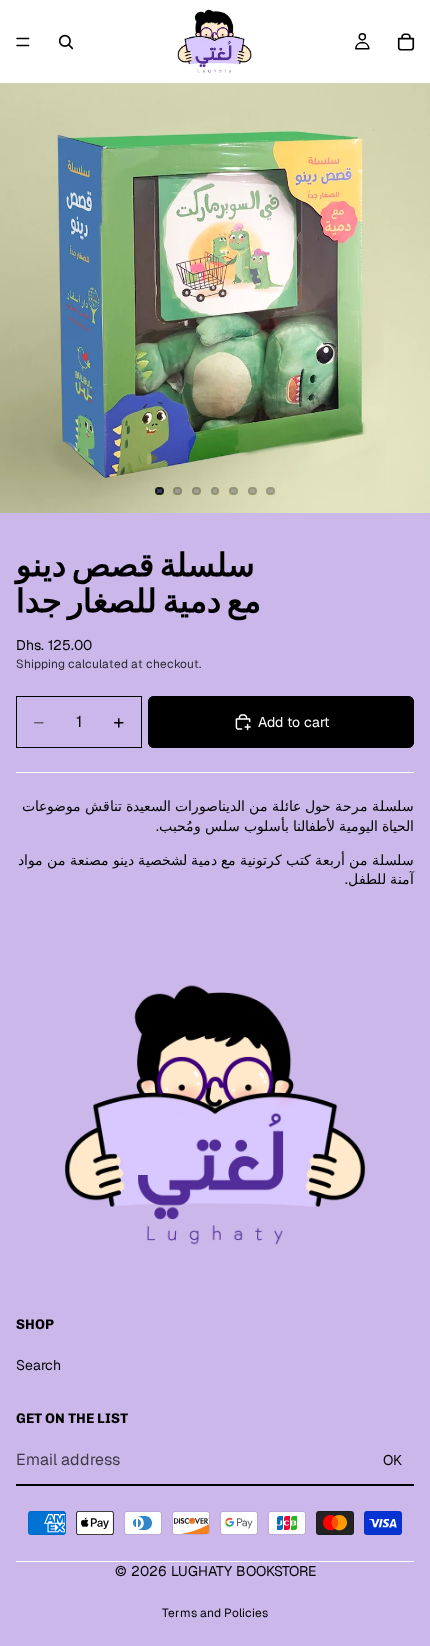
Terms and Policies (215, 1613)
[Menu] (23, 42)
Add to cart (293, 722)
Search (38, 1365)
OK (392, 1460)
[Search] (66, 42)
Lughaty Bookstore (243, 1571)
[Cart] (406, 42)
